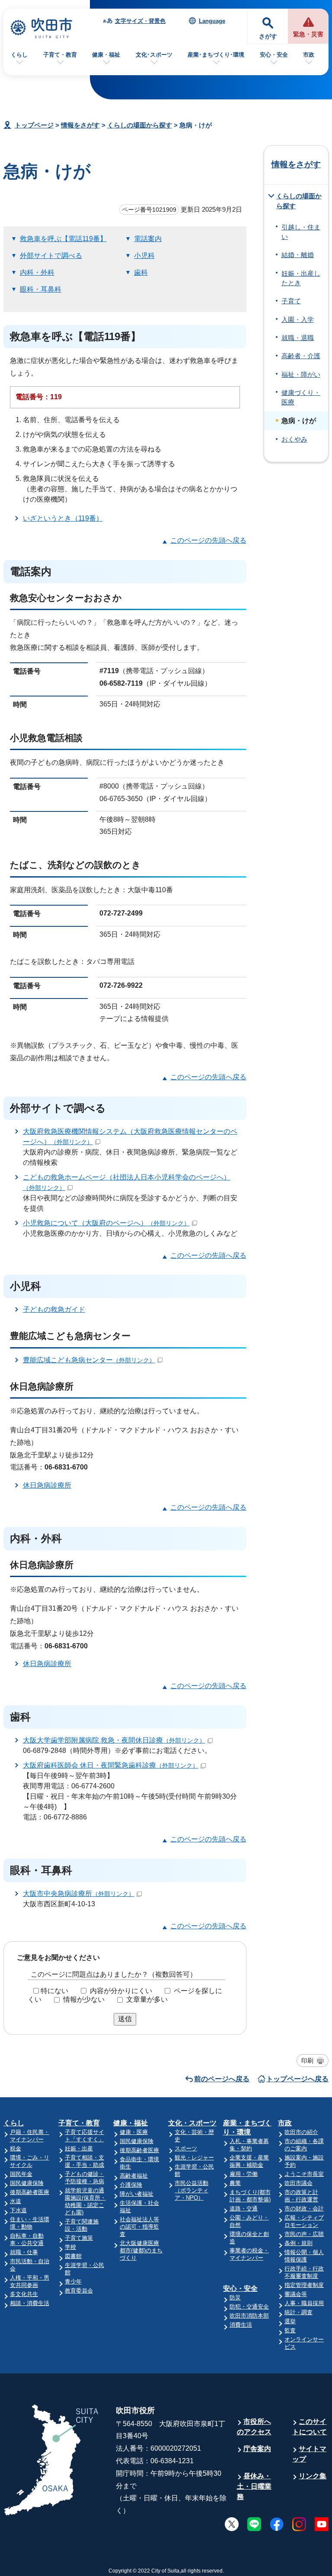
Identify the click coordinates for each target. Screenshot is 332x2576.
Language (212, 21)
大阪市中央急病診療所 (79, 1894)
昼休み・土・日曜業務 (254, 2486)
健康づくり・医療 (301, 398)
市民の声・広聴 (304, 2234)
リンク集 (313, 2476)
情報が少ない (84, 1999)
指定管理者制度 (304, 2285)
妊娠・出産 (79, 2148)
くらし (19, 55)
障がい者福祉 (137, 2194)
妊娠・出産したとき (301, 278)
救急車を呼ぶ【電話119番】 (63, 239)
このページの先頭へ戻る (208, 540)
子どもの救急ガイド (54, 1309)
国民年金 (21, 2174)
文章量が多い (147, 1999)
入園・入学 (298, 320)
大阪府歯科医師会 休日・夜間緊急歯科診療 (111, 1765)
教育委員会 (79, 2291)
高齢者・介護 (301, 356)
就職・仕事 (24, 2252)
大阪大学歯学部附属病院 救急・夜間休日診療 (114, 1740)
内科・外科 (37, 272)
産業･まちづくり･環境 (216, 55)
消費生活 (241, 2325)
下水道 (18, 2210)
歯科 (141, 272)
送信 (125, 2019)
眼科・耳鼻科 (41, 289)
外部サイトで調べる (51, 256)
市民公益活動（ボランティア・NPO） (192, 2190)
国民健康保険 (27, 2183)
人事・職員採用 (304, 2303)
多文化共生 (24, 2294)
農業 (235, 2183)
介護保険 (131, 2185)
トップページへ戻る (297, 2079)
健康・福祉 (106, 55)
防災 (235, 2298)
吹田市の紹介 (301, 2132)
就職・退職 (298, 338)
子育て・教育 (60, 55)
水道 (16, 2201)
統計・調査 (298, 2312)
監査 (290, 2330)
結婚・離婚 (298, 255)
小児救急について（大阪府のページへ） (106, 1223)
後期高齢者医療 (30, 2192)
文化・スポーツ (192, 2123)
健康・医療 (134, 2132)
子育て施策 (79, 2238)
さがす (268, 37)
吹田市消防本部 (249, 2316)
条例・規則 (298, 2243)
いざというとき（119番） (63, 518)
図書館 (73, 2256)
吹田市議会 (298, 2183)
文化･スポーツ (154, 55)
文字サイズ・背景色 (140, 21)
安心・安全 (274, 55)
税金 (16, 2148)
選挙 (290, 2321)
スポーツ (186, 2148)
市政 (309, 55)
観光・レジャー (194, 2158)
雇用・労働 (244, 2174)
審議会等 (296, 2294)
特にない (54, 1991)
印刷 (307, 2061)
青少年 (73, 2282)
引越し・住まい (301, 232)
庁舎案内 (257, 2449)
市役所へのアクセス (254, 2427)
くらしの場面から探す (140, 125)
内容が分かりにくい (121, 1991)
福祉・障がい (301, 375)
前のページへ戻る (222, 2079)
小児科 (144, 256)
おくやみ (294, 439)
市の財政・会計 (304, 2209)
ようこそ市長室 (304, 2174)
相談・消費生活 (30, 2303)
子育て (291, 301)
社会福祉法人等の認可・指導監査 (139, 2227)
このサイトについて (310, 2427)
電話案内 (148, 239)
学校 (70, 2247)
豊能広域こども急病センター (89, 1360)
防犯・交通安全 (249, 2307)
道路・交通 (244, 2209)
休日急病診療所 (47, 1485)
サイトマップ (309, 2454)
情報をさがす (80, 125)
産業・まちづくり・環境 (247, 2128)
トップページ (34, 125)
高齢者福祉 (134, 2176)
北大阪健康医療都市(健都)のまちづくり (141, 2250)
